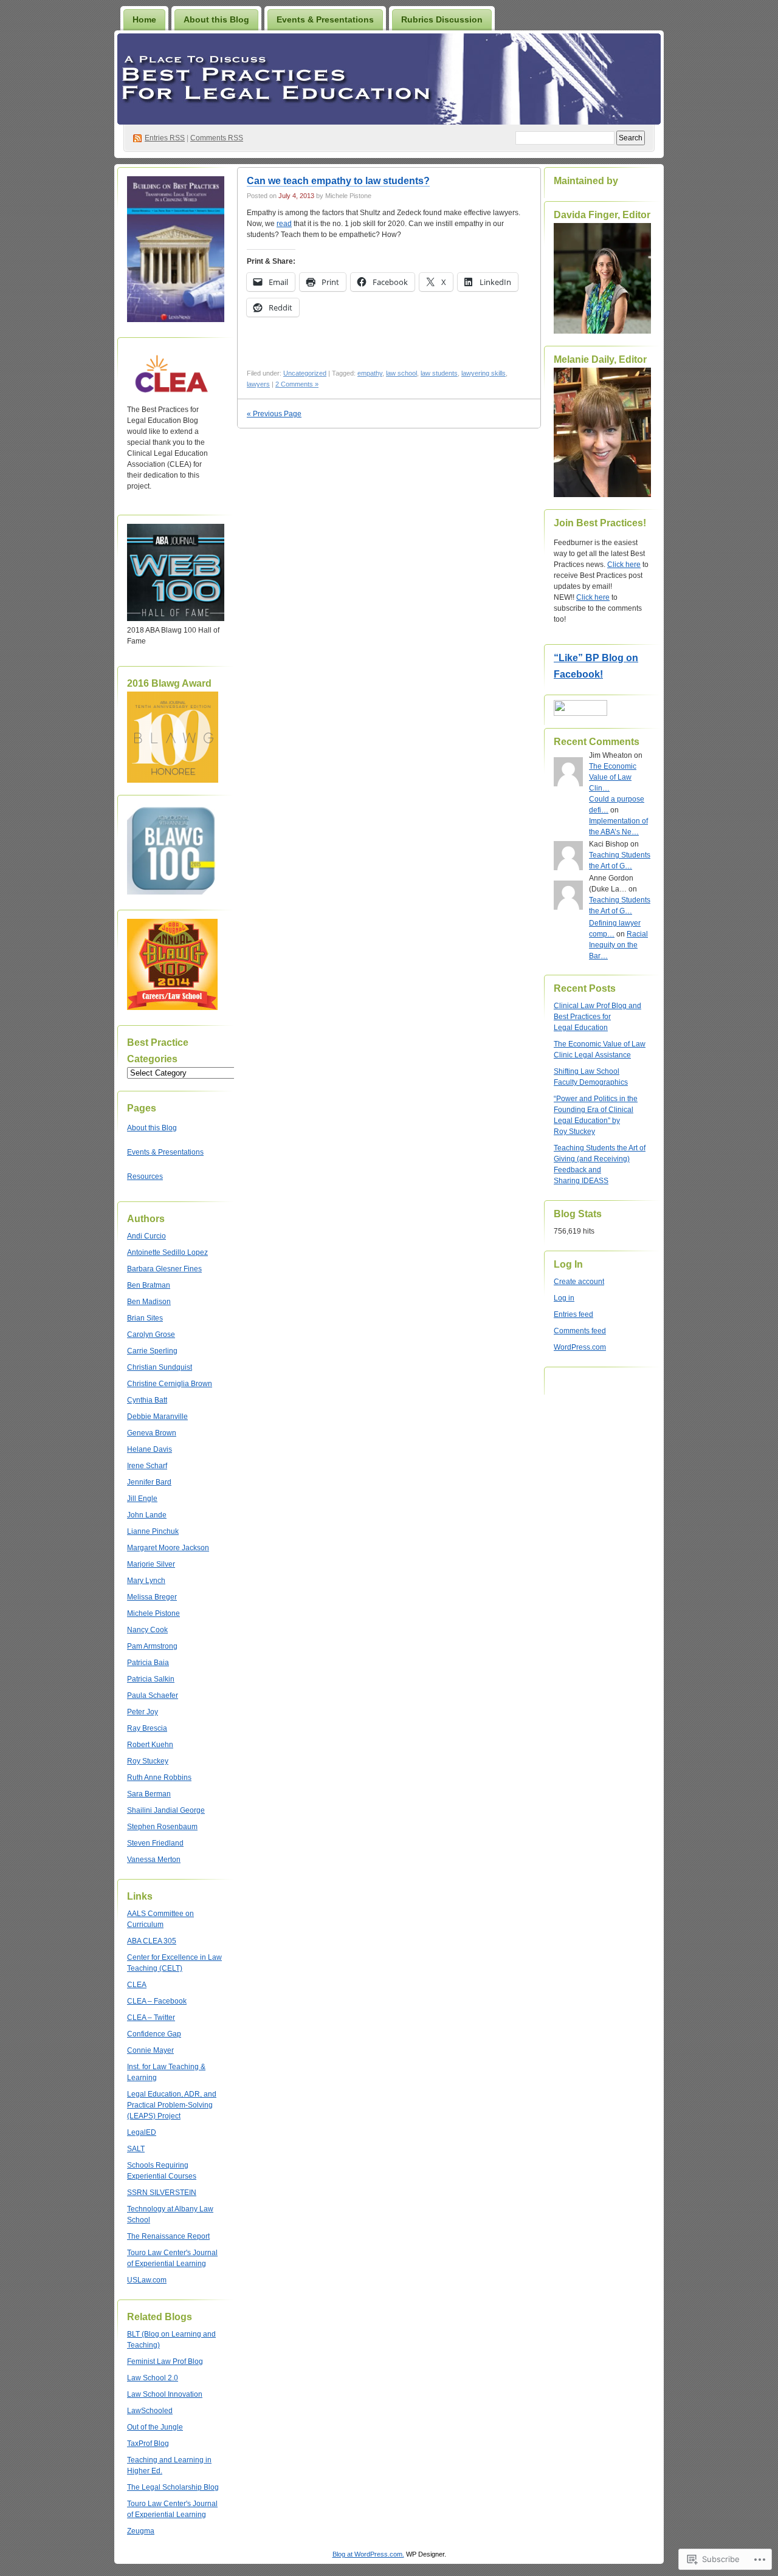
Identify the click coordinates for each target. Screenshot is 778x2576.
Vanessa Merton (154, 1860)
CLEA (137, 1985)
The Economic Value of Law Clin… (613, 777)
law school (401, 373)
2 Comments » (297, 384)
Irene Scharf (147, 1466)
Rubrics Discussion (442, 19)
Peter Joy (143, 1712)
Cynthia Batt (147, 1400)
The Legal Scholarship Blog (173, 2487)
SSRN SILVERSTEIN (162, 2193)
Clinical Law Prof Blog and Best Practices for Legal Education (597, 1017)
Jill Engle (142, 1499)
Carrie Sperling (152, 1351)
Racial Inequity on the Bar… (618, 945)
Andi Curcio (146, 1236)
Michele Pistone (153, 1613)
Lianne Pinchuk (153, 1531)
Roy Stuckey (148, 1761)
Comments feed (580, 1331)
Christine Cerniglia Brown (170, 1384)
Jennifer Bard (149, 1482)
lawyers (258, 384)
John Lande (147, 1515)
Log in (564, 1298)
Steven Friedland (155, 1843)
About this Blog (216, 19)
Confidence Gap (154, 2034)
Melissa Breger (152, 1597)
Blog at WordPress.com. (368, 2554)
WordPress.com (580, 1347)
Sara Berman (149, 1794)
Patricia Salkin (151, 1679)
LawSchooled (150, 2411)
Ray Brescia (147, 1728)
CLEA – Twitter (151, 2018)
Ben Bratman (149, 1285)
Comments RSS (217, 138)
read (284, 224)
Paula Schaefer (153, 1695)
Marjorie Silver (151, 1564)
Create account (579, 1282)
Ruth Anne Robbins (159, 1777)
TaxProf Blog (148, 2444)
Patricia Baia (148, 1663)
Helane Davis (150, 1449)
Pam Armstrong (152, 1646)
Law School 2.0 (153, 2378)
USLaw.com (147, 2280)
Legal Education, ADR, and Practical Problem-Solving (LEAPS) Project (172, 2105)
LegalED (142, 2132)
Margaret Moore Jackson (168, 1548)
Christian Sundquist (160, 1367)
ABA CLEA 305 (152, 1941)
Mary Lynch (146, 1581)
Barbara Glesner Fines (164, 1269)
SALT (136, 2149)
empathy (370, 373)
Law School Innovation (165, 2394)
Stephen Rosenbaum (162, 1827)
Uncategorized (305, 373)
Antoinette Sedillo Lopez (167, 1252)
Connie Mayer (150, 2050)
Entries (165, 138)
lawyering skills (484, 373)
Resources (145, 1176)
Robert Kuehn (150, 1745)
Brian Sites (145, 1318)
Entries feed (573, 1314)
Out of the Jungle (155, 2427)
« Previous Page (274, 414)
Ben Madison (149, 1302)
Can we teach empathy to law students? (338, 181)
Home (144, 19)
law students (439, 373)
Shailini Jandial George (166, 1810)
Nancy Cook (147, 1630)
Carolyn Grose (151, 1334)
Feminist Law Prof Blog (165, 2361)
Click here (624, 565)
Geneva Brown (152, 1433)
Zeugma (141, 2531)
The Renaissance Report (168, 2236)
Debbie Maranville (157, 1417)
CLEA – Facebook (157, 2001)
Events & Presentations (325, 19)
